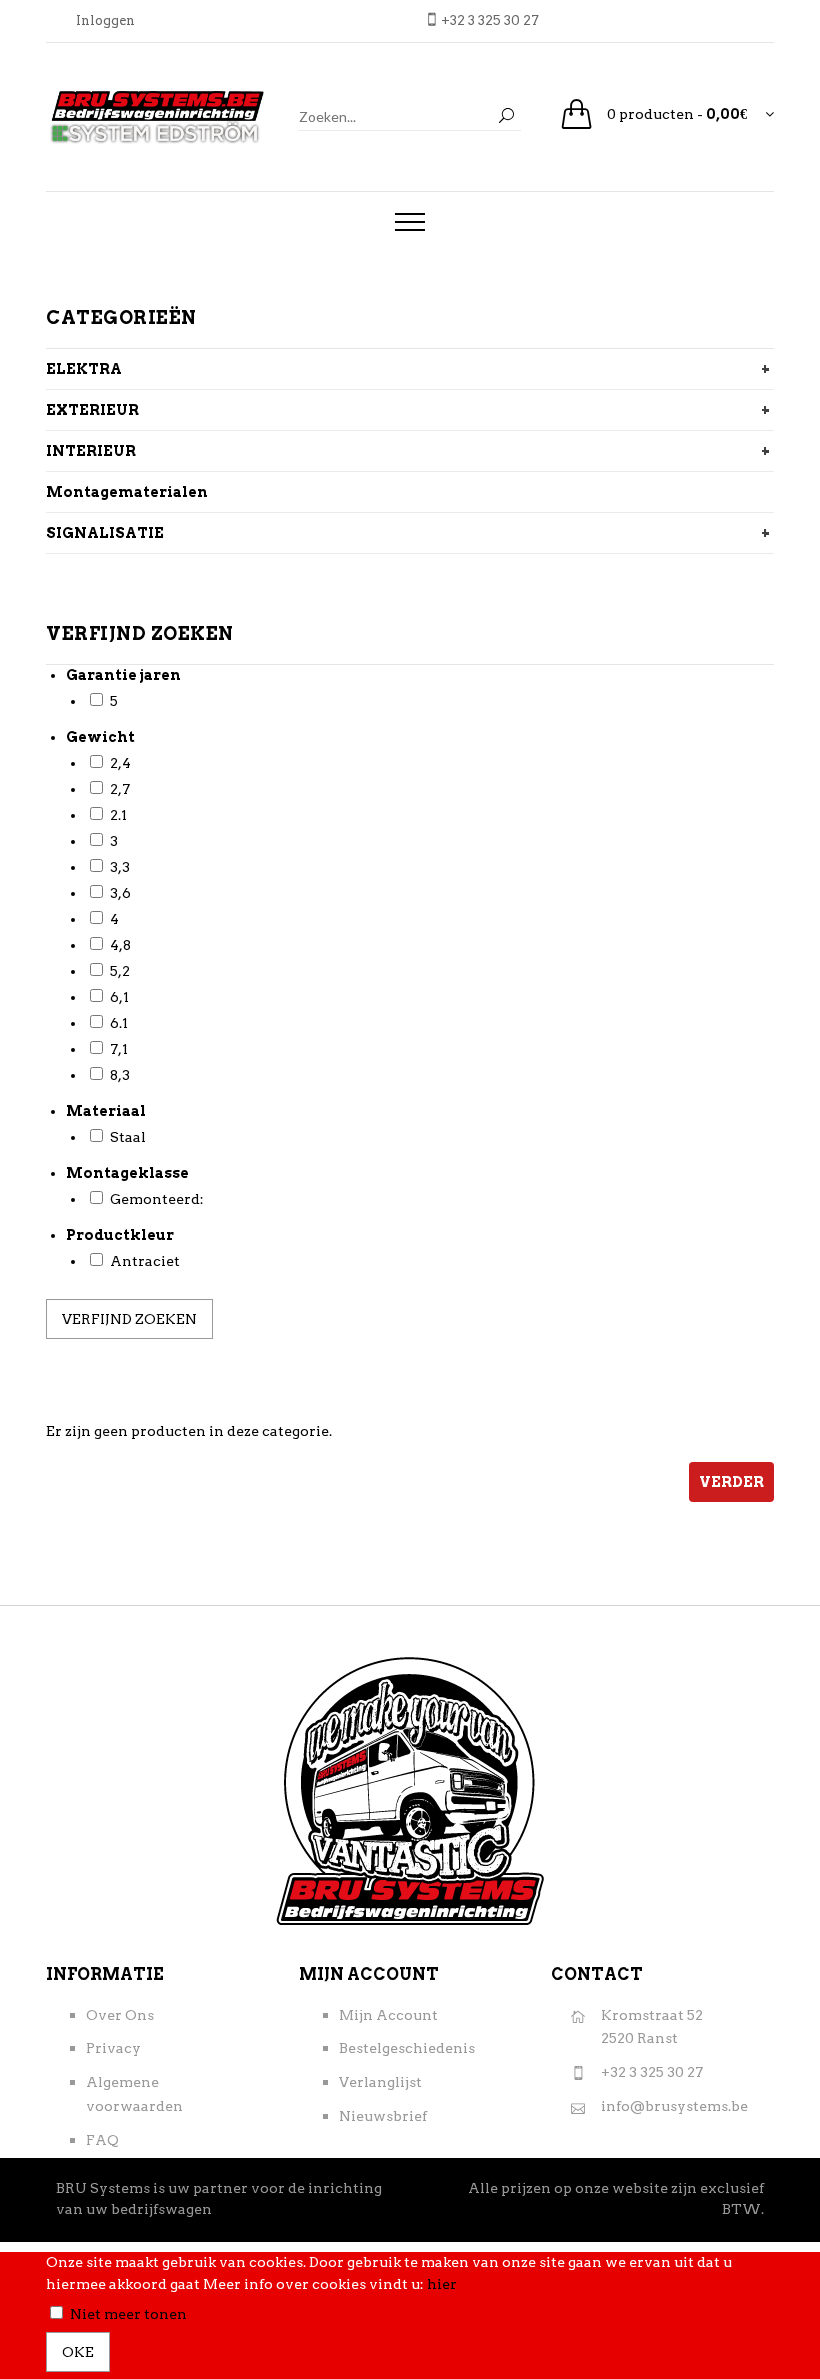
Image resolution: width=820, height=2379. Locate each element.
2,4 (120, 763)
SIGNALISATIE (105, 533)
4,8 (120, 945)
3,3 (120, 867)
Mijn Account (388, 2015)
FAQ (102, 2140)
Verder (731, 1482)
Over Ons (120, 2015)
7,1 (119, 1049)
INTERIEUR (91, 451)
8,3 (120, 1075)
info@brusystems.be (674, 2106)
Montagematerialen (127, 492)
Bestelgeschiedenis (407, 2048)
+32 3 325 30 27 (652, 2072)
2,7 (120, 789)
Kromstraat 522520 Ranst (652, 2027)
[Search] (506, 116)
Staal (128, 1137)
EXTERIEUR (92, 410)
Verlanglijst (380, 2082)
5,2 (120, 971)
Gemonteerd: (157, 1199)
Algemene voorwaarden (134, 2094)
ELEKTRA (84, 369)
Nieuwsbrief (383, 2116)
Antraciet (145, 1261)
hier (442, 2284)
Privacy (113, 2048)
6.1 (119, 1023)
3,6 (120, 893)
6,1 (119, 997)
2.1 (118, 815)
